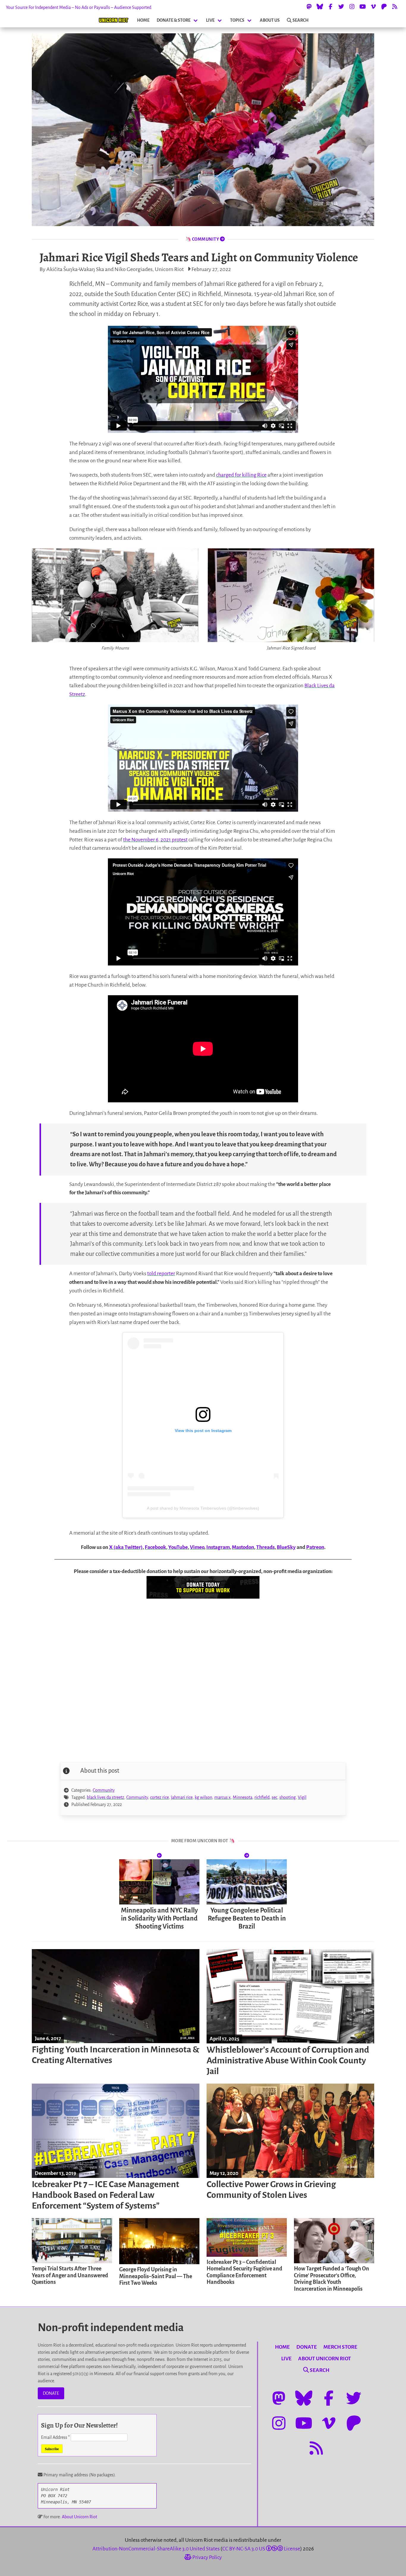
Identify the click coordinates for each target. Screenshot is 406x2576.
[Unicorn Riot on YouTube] (363, 7)
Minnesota (243, 1797)
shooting (288, 1797)
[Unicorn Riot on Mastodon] (309, 7)
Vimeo (197, 1547)
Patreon (315, 1547)
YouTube (178, 1547)
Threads (265, 1547)
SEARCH (300, 20)
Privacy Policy (207, 2557)
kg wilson (203, 1797)
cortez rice (159, 1797)
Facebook (155, 1547)
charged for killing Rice (241, 475)
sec (274, 1797)
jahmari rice (182, 1797)
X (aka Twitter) (126, 1547)
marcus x (222, 1797)
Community (104, 1790)
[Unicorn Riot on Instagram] (352, 7)
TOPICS (237, 20)
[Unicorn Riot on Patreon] (384, 7)
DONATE (51, 2393)
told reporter (161, 1274)
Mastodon (243, 1547)
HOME (143, 20)
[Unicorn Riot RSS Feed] (395, 7)
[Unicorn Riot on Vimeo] (373, 7)
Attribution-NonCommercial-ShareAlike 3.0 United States (156, 2549)
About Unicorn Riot (80, 2517)
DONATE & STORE (174, 20)
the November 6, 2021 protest (155, 840)
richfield (262, 1797)
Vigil (302, 1797)
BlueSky (286, 1547)
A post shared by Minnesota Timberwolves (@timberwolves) (203, 1508)
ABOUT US (270, 20)
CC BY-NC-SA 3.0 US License (261, 2549)
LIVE (210, 20)
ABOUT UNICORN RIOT (325, 2359)
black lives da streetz (106, 1797)
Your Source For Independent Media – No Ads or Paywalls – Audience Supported (79, 7)
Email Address (55, 2437)
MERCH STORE (340, 2347)
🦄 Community (203, 239)
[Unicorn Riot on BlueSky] (320, 7)
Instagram (218, 1547)
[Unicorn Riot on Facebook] (331, 7)
